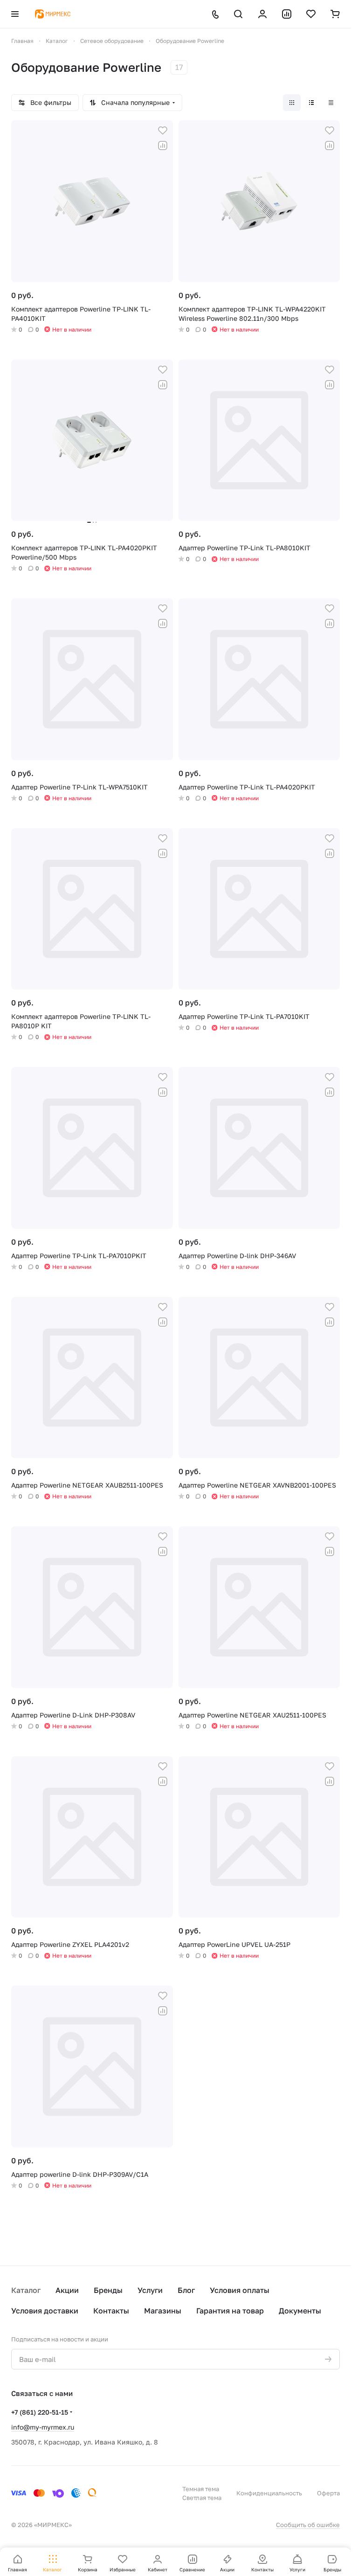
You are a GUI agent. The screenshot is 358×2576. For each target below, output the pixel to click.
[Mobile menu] (15, 14)
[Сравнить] (163, 145)
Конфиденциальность (269, 2493)
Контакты (111, 2311)
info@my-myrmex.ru (43, 2427)
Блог (186, 2290)
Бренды (108, 2290)
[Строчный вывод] (311, 103)
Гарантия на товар (230, 2311)
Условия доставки (45, 2311)
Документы (300, 2311)
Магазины (163, 2311)
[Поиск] (238, 14)
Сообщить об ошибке (308, 2525)
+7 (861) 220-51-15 (40, 2412)
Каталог (26, 2290)
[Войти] (262, 14)
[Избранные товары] (311, 14)
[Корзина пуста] (335, 14)
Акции (67, 2290)
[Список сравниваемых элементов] (287, 14)
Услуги (150, 2290)
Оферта (328, 2493)
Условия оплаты (240, 2290)
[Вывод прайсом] (331, 103)
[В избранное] (163, 131)
